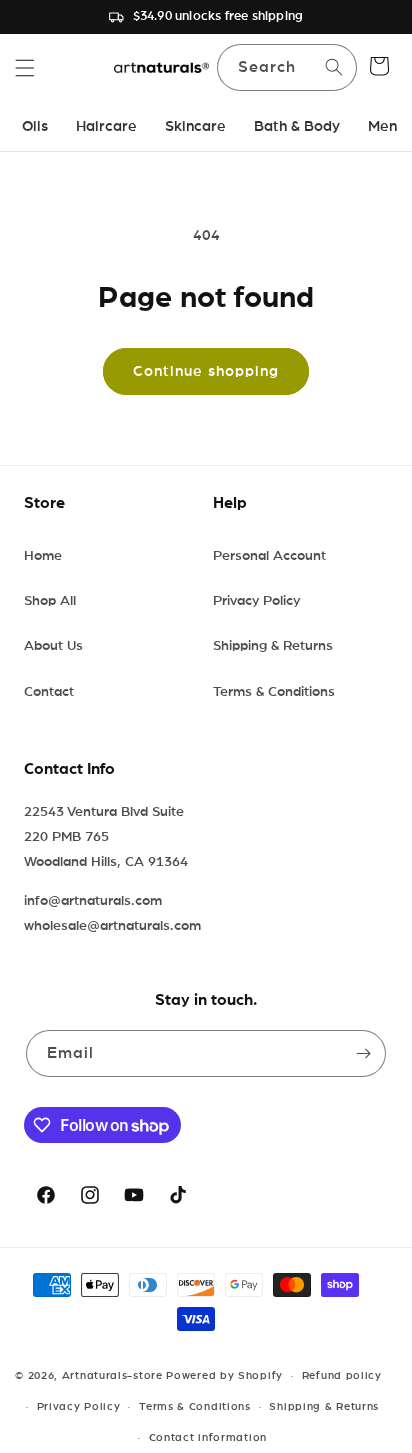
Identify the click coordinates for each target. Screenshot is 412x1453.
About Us (53, 646)
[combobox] (287, 67)
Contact (49, 692)
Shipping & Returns (273, 646)
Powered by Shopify (224, 1375)
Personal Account (269, 556)
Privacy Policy (256, 601)
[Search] (334, 67)
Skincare (195, 126)
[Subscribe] (363, 1053)
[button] (25, 68)
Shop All (50, 601)
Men (382, 126)
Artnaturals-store (112, 1375)
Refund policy (342, 1375)
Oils (35, 126)
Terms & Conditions (274, 692)
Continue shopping (206, 371)
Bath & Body (297, 126)
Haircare (106, 126)
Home (43, 556)
